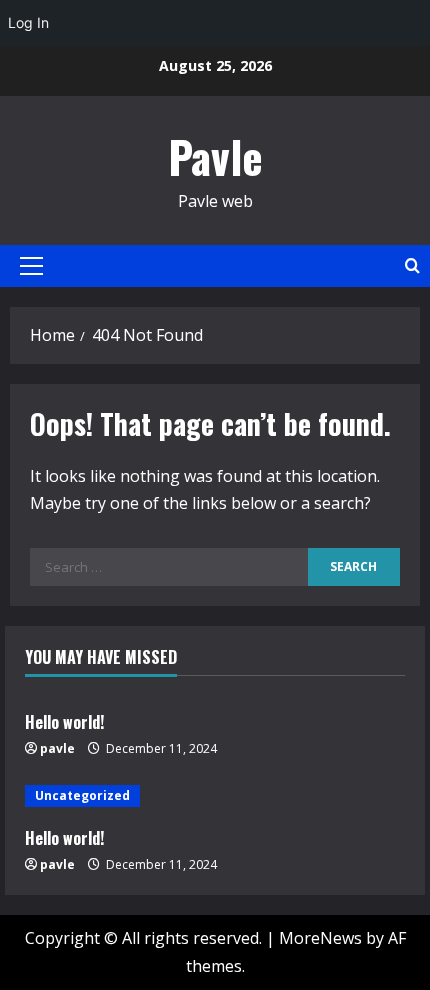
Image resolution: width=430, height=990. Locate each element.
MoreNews (320, 938)
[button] (31, 266)
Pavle (215, 156)
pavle (57, 748)
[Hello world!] (215, 796)
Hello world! (64, 722)
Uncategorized (82, 795)
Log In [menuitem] (28, 22)
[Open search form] (412, 265)
